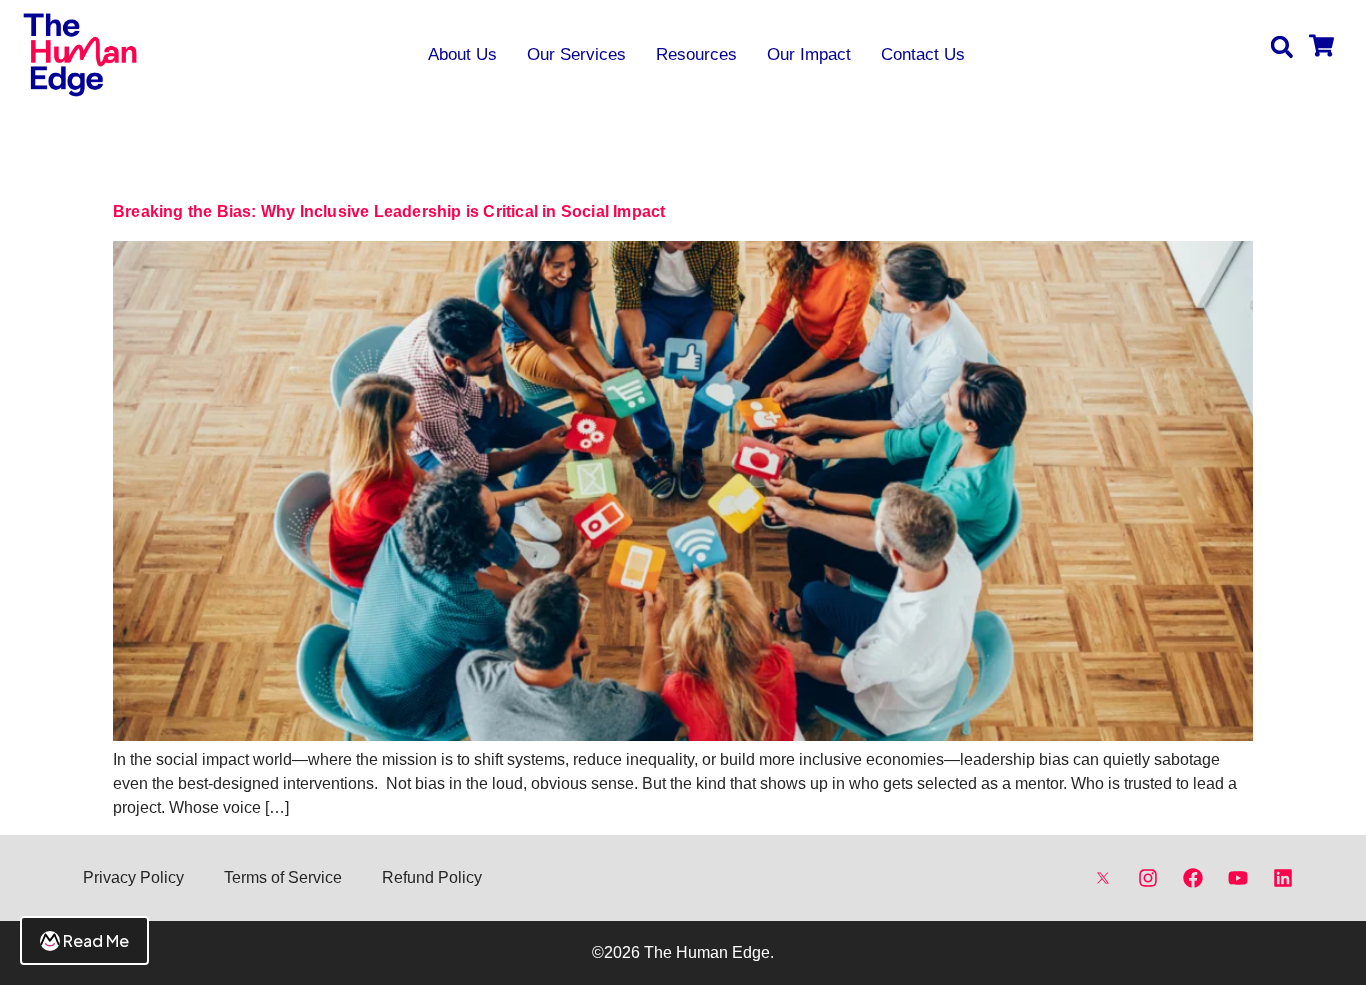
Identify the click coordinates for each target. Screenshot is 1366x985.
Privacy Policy (133, 877)
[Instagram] (1148, 878)
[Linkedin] (1283, 878)
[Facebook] (1193, 878)
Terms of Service (283, 877)
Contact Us (923, 54)
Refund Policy (432, 877)
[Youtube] (1238, 878)
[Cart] (1321, 47)
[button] (1282, 47)
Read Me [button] (96, 940)
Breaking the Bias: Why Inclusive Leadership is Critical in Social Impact (391, 211)
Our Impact (809, 54)
